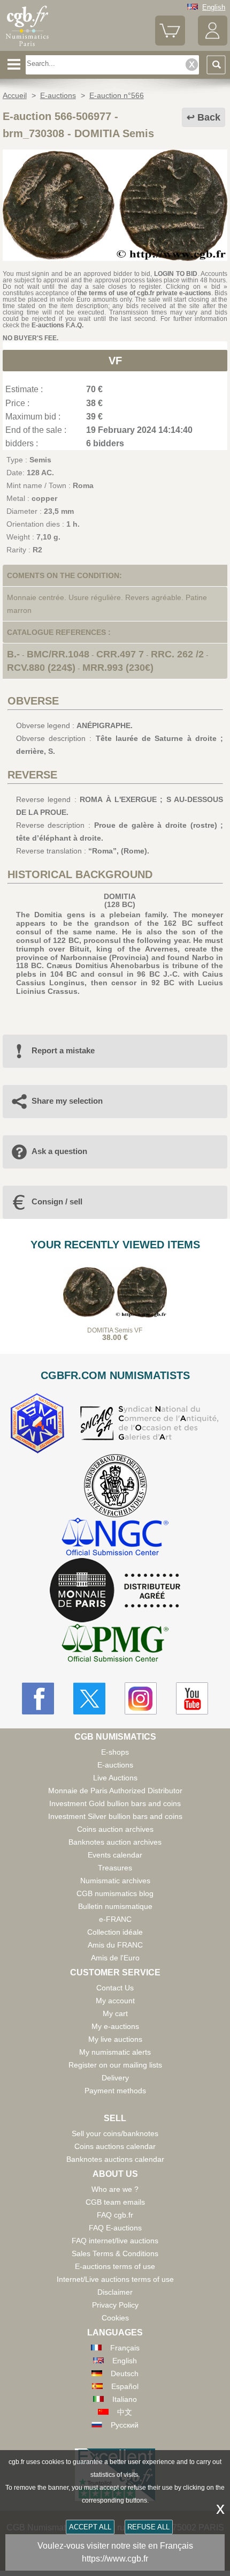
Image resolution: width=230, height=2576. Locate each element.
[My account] (213, 43)
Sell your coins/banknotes (115, 2133)
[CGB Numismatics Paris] (27, 47)
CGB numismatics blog (115, 1893)
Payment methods (115, 2091)
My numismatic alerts (115, 2052)
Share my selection (67, 1101)
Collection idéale (115, 1932)
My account (115, 2001)
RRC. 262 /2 (177, 654)
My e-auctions (115, 2026)
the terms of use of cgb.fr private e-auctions (144, 293)
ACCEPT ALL (90, 2527)
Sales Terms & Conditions (115, 2253)
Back (209, 117)
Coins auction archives (115, 1829)
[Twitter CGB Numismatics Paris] (89, 1698)
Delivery (115, 2078)
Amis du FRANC (115, 1945)
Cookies (115, 2318)
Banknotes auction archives (115, 1842)
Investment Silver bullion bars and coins (115, 1816)
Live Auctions (115, 1778)
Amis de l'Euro (115, 1958)
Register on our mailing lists (115, 2065)
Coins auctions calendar (115, 2146)
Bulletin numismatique (115, 1906)
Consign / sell (57, 1201)
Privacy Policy (115, 2305)
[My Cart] (170, 43)
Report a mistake (63, 1050)
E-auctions (115, 1765)
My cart (115, 2013)
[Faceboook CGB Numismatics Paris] (38, 1698)
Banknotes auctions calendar (115, 2159)
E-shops (115, 1752)
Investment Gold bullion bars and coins (115, 1803)
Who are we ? (115, 2189)
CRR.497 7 (120, 654)
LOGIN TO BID (176, 274)
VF (115, 361)
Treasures (115, 1868)
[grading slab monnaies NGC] (115, 1538)
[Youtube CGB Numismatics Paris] (192, 1698)
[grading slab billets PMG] (115, 1645)
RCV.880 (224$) (41, 668)
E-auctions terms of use (115, 2266)
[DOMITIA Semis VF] (115, 258)
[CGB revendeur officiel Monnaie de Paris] (115, 1591)
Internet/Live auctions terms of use (115, 2279)
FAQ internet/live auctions (115, 2241)
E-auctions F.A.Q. (57, 325)
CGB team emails (115, 2202)
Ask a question (59, 1151)
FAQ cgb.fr (115, 2215)
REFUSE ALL (148, 2527)
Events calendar (115, 1855)
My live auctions (115, 2039)
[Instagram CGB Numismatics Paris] (141, 1698)
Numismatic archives (115, 1881)
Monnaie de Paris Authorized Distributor (115, 1791)
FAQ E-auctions (115, 2228)
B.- (13, 654)
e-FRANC (115, 1919)
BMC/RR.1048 (58, 654)
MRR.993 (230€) (118, 668)
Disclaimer (115, 2292)
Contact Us (115, 1988)
